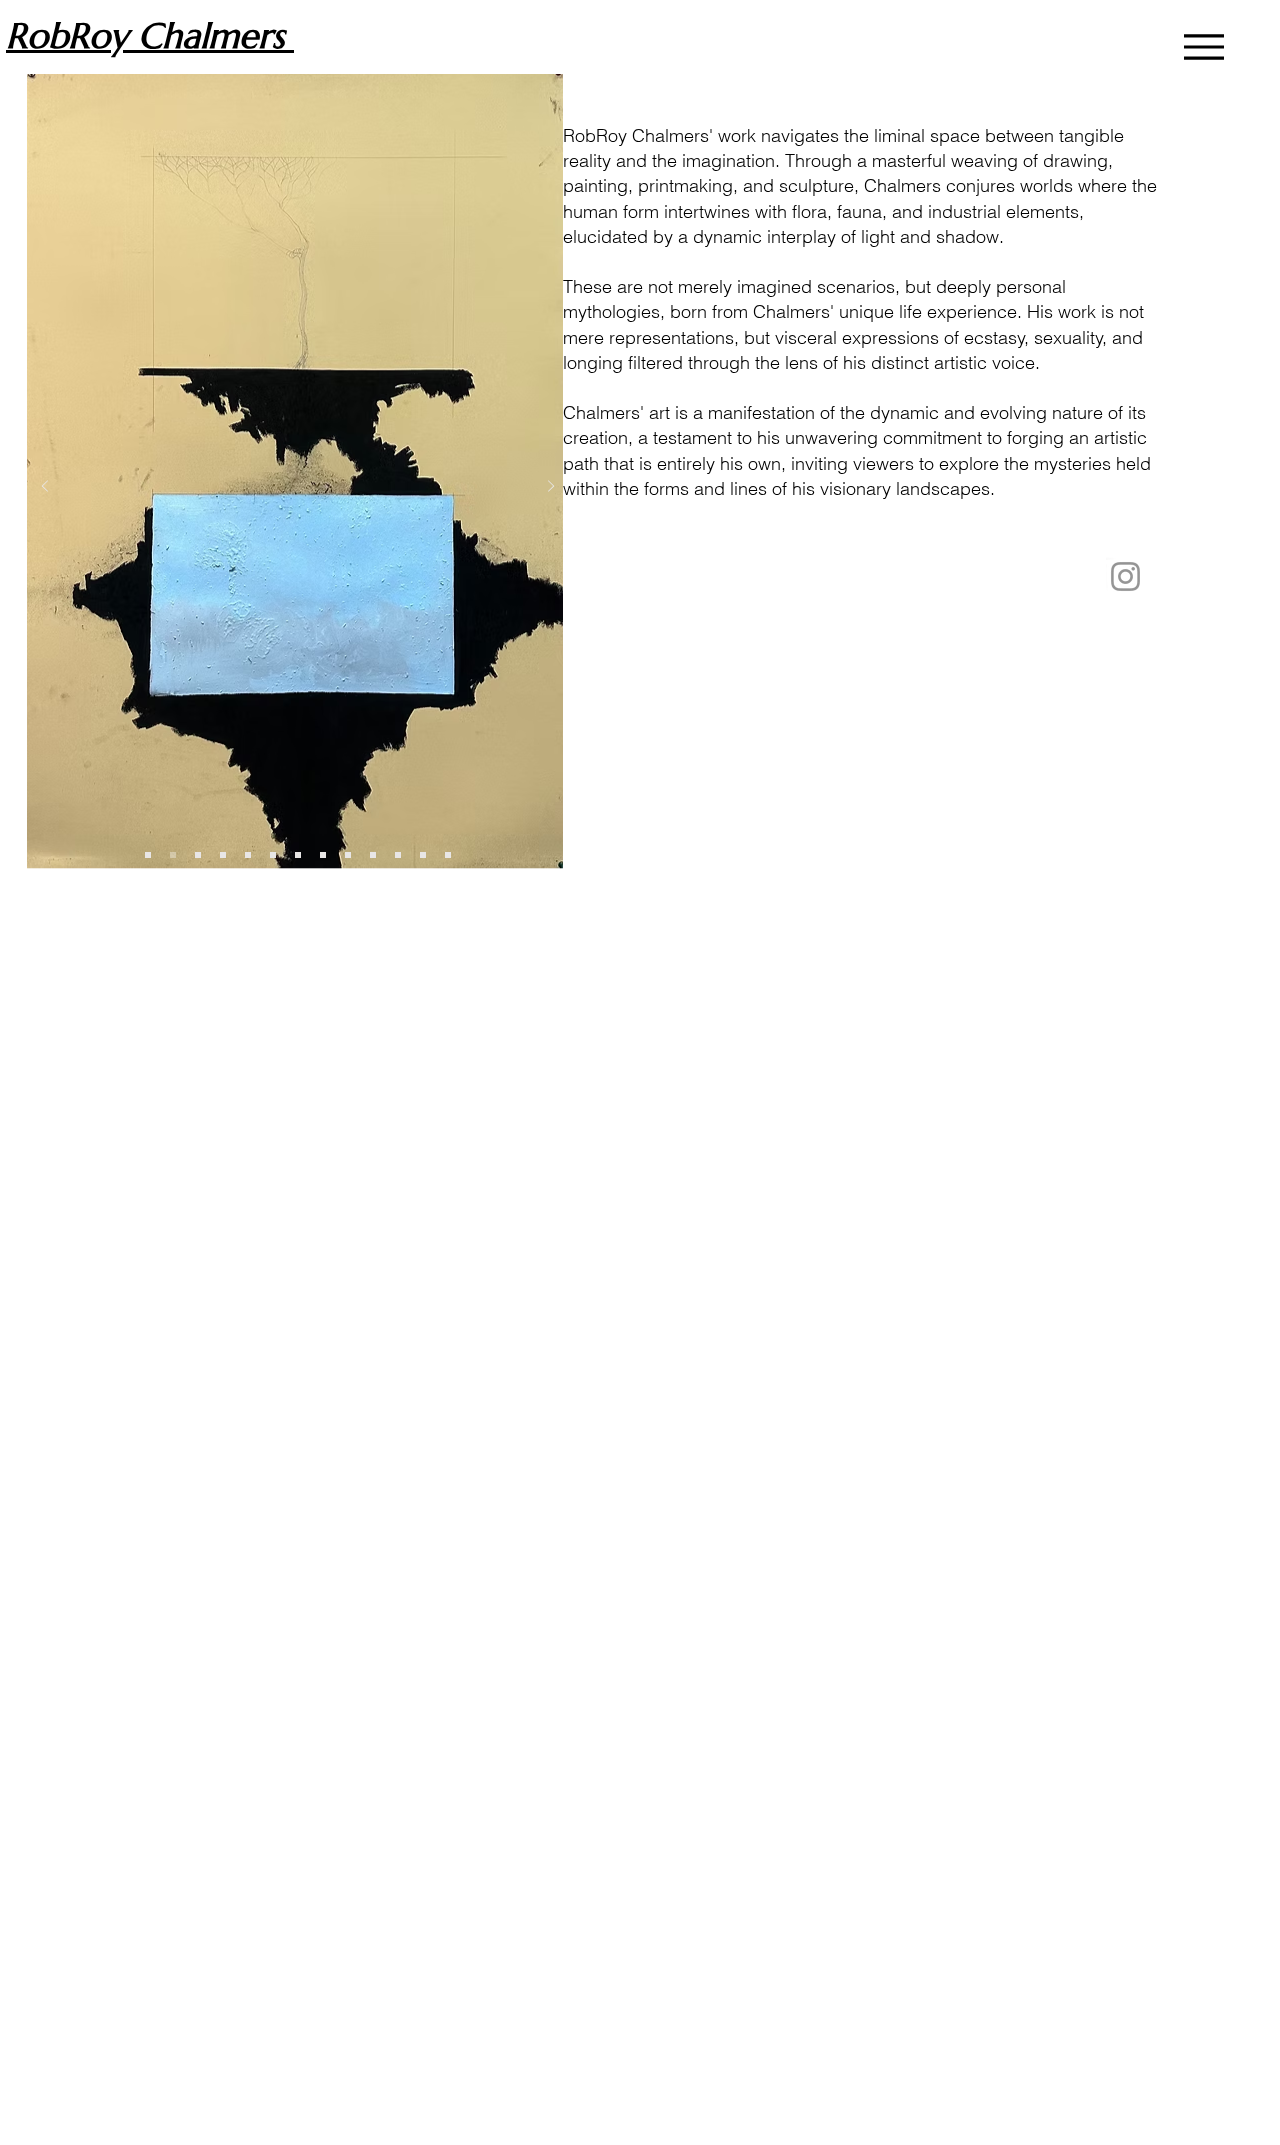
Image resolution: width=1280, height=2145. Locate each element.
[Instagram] (1125, 576)
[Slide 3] (173, 855)
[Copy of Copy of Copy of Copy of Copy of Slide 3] (348, 855)
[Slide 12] (398, 855)
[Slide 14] (448, 855)
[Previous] (45, 487)
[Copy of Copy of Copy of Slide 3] (323, 855)
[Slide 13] (423, 855)
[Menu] (1203, 46)
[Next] (551, 487)
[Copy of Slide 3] (148, 855)
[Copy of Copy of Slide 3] (298, 855)
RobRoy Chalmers (150, 36)
